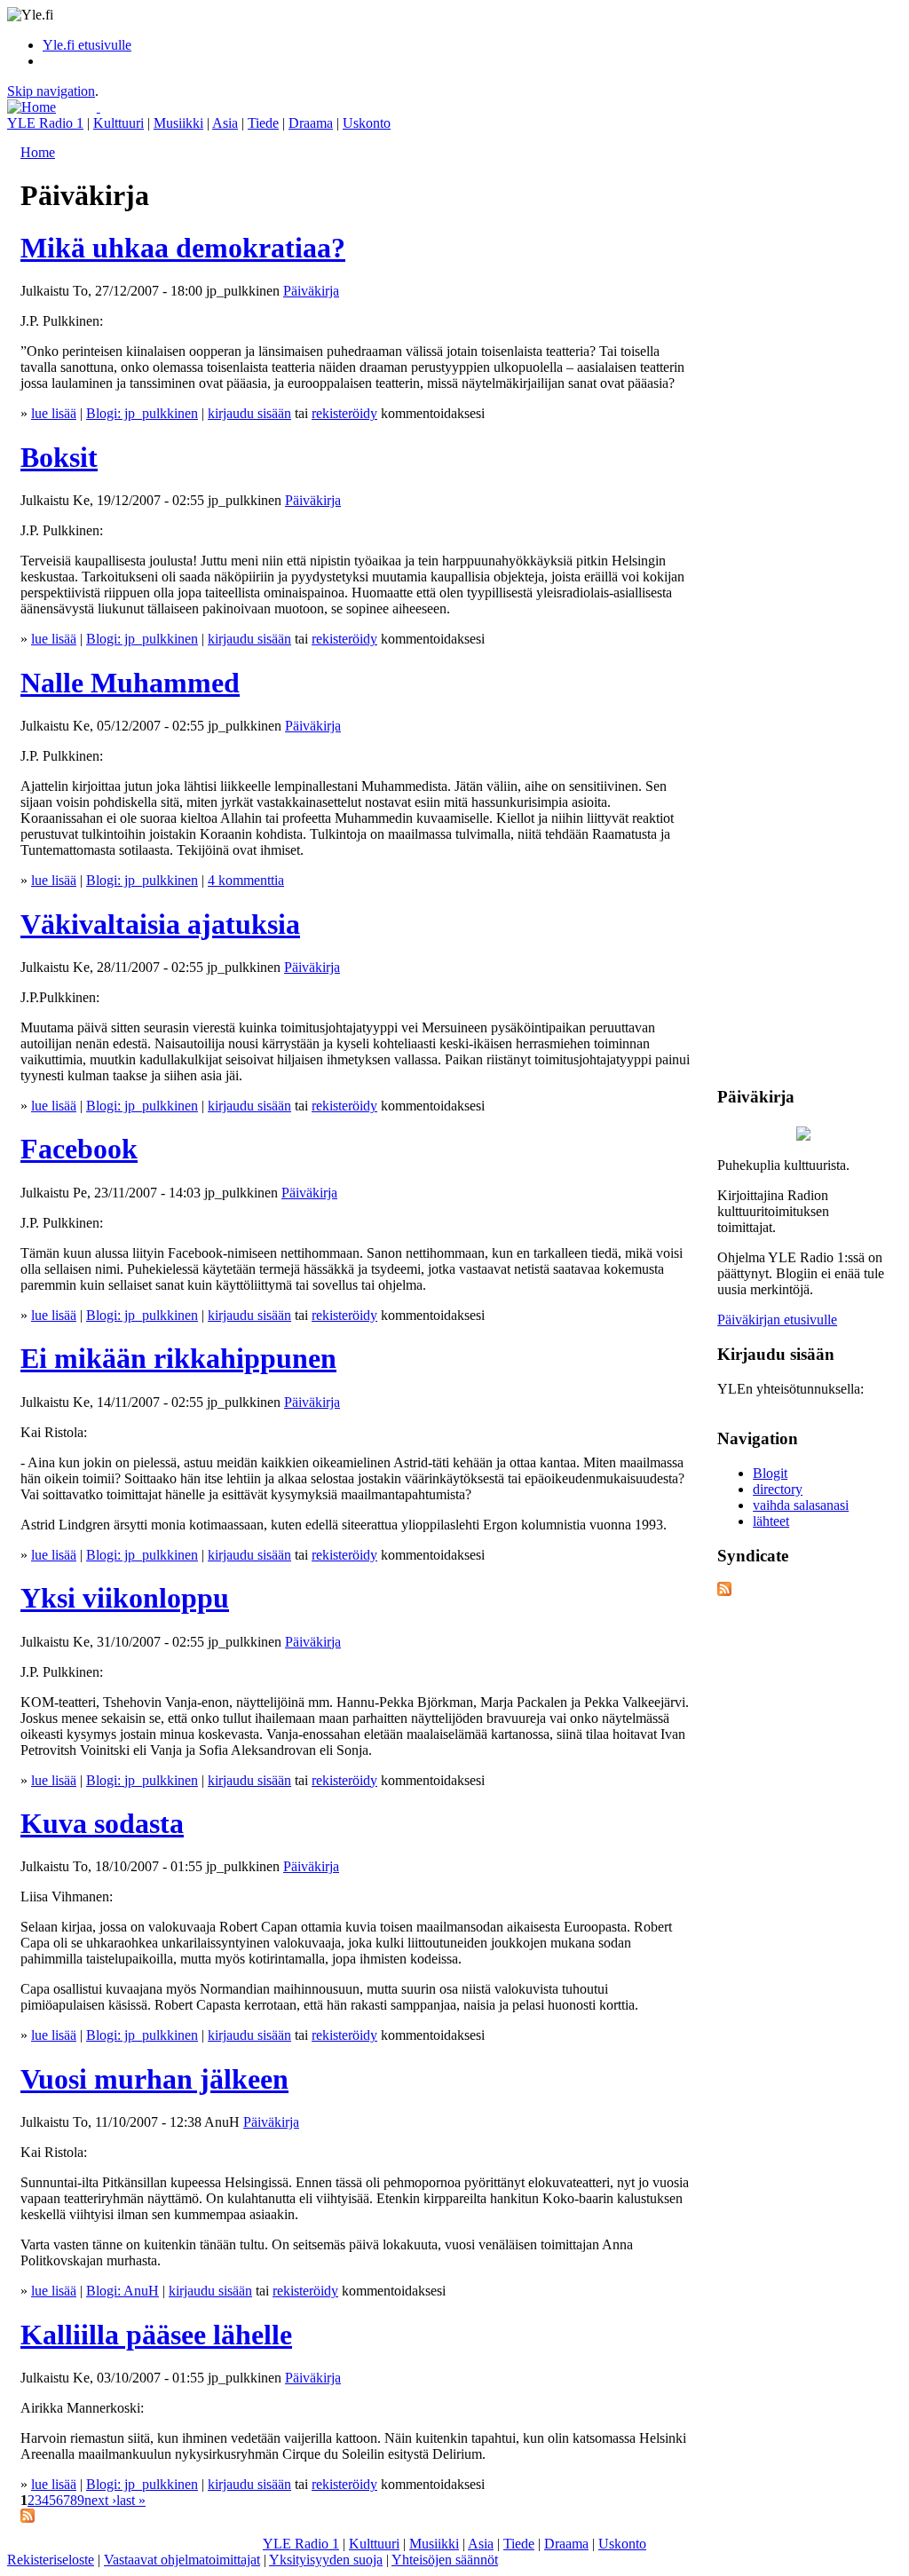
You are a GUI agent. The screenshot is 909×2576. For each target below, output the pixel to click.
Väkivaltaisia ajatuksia (160, 924)
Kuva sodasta (102, 1823)
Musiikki (178, 123)
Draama (311, 123)
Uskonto (367, 123)
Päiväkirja (311, 291)
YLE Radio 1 (45, 123)
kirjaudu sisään (249, 413)
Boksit (59, 457)
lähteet (771, 1521)
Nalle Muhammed (130, 683)
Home (38, 152)
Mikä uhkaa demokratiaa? (183, 248)
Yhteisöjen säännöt (445, 2560)
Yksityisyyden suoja (326, 2560)
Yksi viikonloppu (125, 1598)
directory (778, 1489)
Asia (225, 123)
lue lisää (54, 413)
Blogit (770, 1473)
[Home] (32, 107)
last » (131, 2500)
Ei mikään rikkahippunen (178, 1358)
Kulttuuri (119, 123)
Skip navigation (51, 91)
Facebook (79, 1149)
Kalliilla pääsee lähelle (156, 2335)
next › (100, 2500)
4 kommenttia (246, 880)
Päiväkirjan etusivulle (777, 1320)
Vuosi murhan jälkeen (154, 2079)
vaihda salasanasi (801, 1505)
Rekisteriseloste (51, 2560)
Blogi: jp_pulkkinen (142, 413)
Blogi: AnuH (123, 2291)
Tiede (263, 123)
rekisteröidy (344, 413)
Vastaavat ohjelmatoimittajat (182, 2560)
